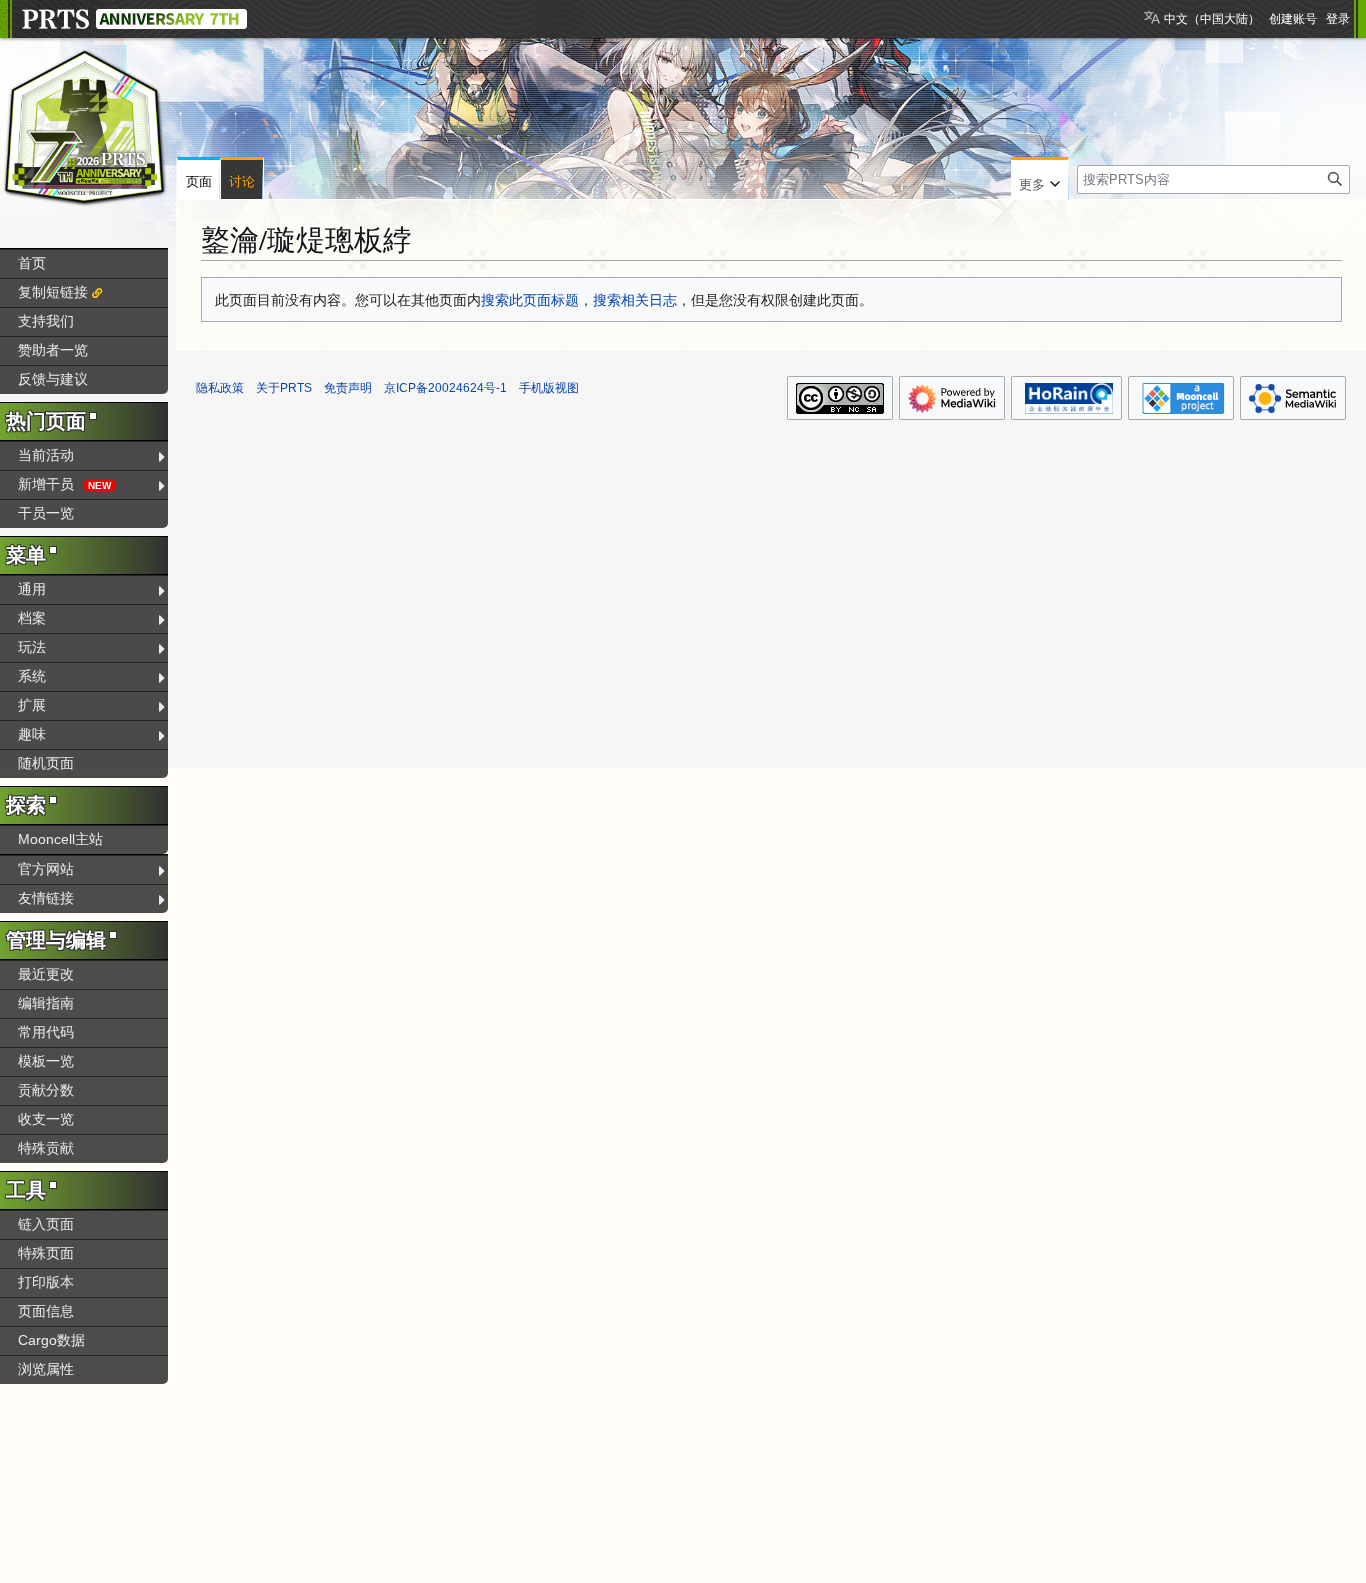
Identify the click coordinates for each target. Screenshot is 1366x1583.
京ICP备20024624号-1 (445, 388)
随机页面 (46, 763)
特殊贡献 (46, 1148)
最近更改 (46, 974)
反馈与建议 (53, 379)
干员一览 (46, 513)
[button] (1039, 180)
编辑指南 (46, 1003)
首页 (32, 263)
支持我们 (46, 321)
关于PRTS (284, 388)
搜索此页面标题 (530, 300)
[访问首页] (85, 128)
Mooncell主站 (60, 839)
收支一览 (46, 1119)
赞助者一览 (53, 350)
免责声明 (348, 388)
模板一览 (46, 1061)
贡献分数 (46, 1090)
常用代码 (46, 1032)
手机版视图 (549, 388)
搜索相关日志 (635, 300)
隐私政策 (220, 388)
